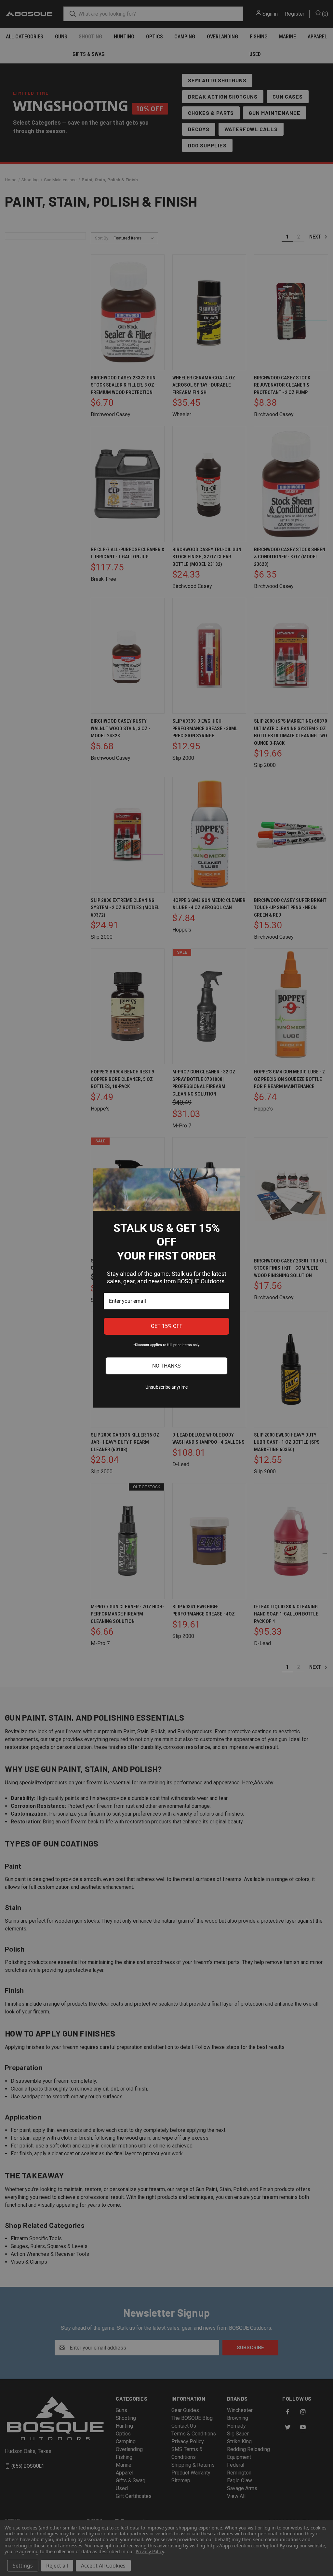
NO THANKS (166, 1366)
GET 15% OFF (167, 1326)
